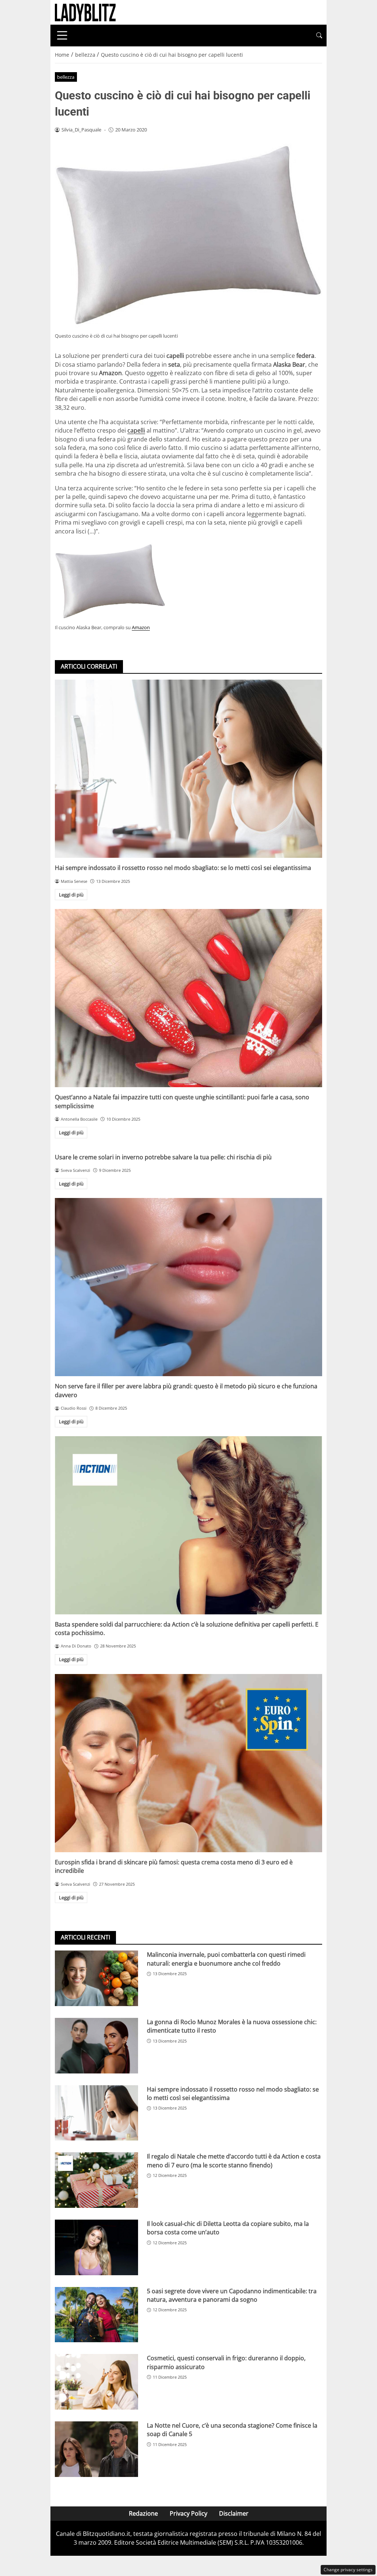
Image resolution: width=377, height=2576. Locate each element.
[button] (319, 36)
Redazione (143, 2513)
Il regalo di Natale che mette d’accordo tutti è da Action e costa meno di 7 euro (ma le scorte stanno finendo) (234, 2161)
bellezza (66, 77)
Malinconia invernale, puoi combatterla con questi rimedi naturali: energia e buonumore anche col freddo (226, 1959)
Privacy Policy (188, 2513)
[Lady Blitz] (85, 12)
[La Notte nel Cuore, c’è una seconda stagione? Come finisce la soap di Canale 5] (96, 2449)
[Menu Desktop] (62, 35)
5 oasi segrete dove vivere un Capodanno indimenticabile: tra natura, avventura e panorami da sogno (232, 2295)
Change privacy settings (348, 2570)
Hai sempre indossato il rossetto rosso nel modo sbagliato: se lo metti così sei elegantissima (183, 868)
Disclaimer (234, 2513)
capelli (136, 430)
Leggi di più (71, 895)
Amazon (141, 627)
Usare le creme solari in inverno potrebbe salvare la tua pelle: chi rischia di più (163, 1157)
